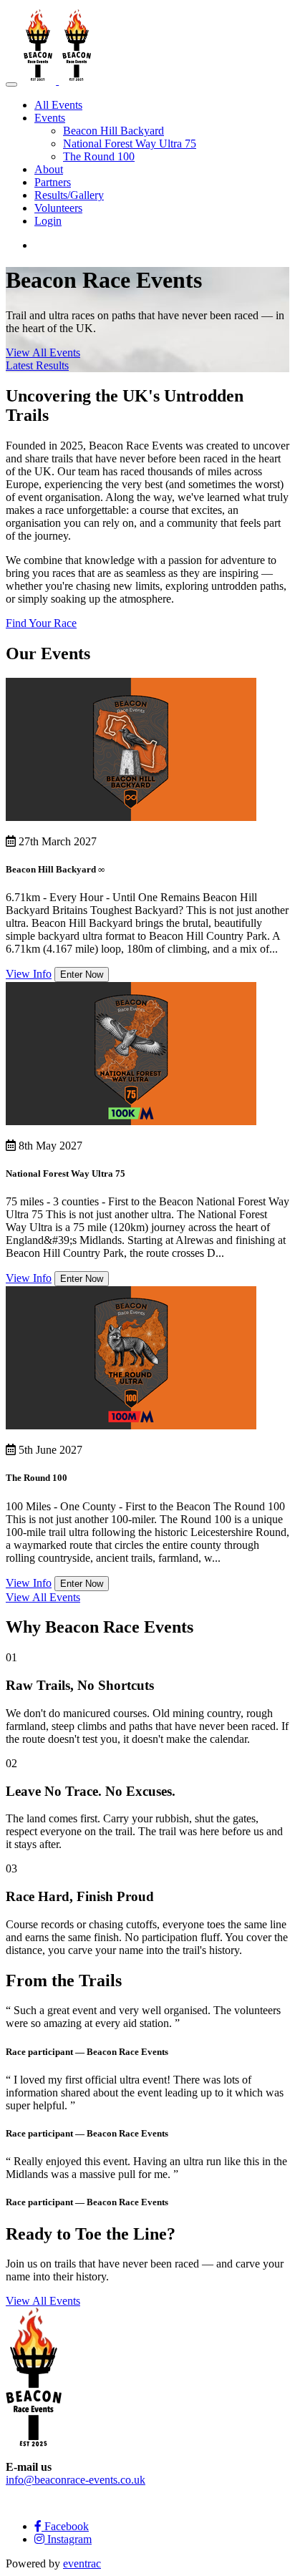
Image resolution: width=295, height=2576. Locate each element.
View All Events (43, 353)
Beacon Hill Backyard (113, 131)
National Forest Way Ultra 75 (130, 144)
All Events (58, 105)
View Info (29, 974)
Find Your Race (41, 623)
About (49, 169)
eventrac (82, 2563)
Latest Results (37, 365)
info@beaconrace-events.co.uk (76, 2480)
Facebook (65, 2526)
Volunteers (58, 208)
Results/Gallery (69, 195)
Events (50, 118)
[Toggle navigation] (11, 84)
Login (48, 221)
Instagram (68, 2539)
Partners (53, 182)
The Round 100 (99, 156)
